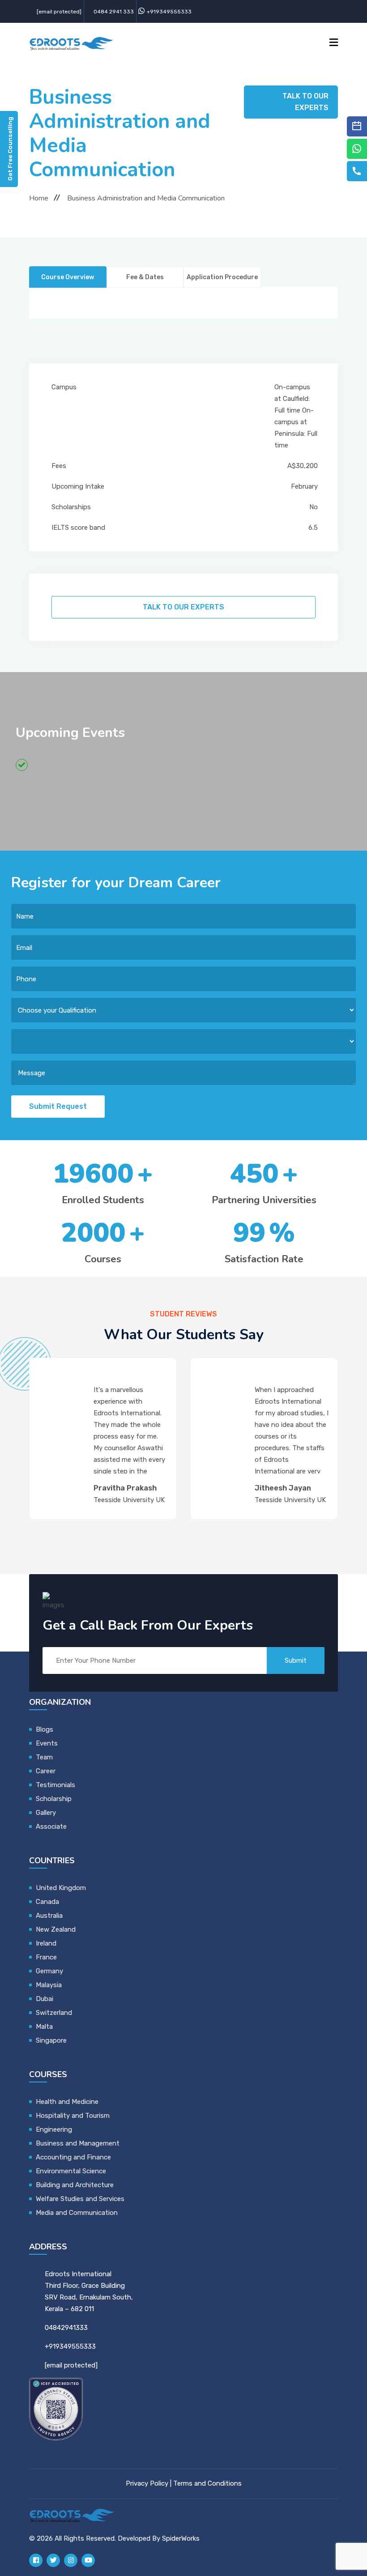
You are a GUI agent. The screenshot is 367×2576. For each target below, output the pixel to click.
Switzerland (54, 2013)
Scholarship (54, 1799)
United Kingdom (61, 1888)
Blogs (45, 1729)
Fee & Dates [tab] (145, 277)
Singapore (51, 2040)
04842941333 (66, 2328)
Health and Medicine (67, 2102)
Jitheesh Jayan (128, 1488)
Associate (51, 1827)
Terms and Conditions (207, 2483)
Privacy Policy (147, 2483)
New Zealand (57, 1929)
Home (39, 198)
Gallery (46, 1813)
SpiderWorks (181, 2538)
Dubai (45, 1999)
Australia (49, 1916)
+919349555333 (169, 12)
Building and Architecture (75, 2185)
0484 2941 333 (114, 12)
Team (44, 1757)
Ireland (46, 1943)
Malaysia (49, 1985)
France (46, 1957)
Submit (296, 1661)
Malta (44, 2027)
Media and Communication (77, 2213)
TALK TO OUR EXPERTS (305, 102)
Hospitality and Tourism (73, 2116)
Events (47, 1743)
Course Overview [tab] (68, 277)
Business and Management (78, 2143)
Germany (49, 1971)
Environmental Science (71, 2171)
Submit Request (58, 1106)
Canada (47, 1902)
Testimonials (55, 1785)
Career (46, 1771)
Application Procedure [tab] (222, 277)
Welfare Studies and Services (80, 2199)
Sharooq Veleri (288, 1488)
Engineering (54, 2129)
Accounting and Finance (73, 2157)
